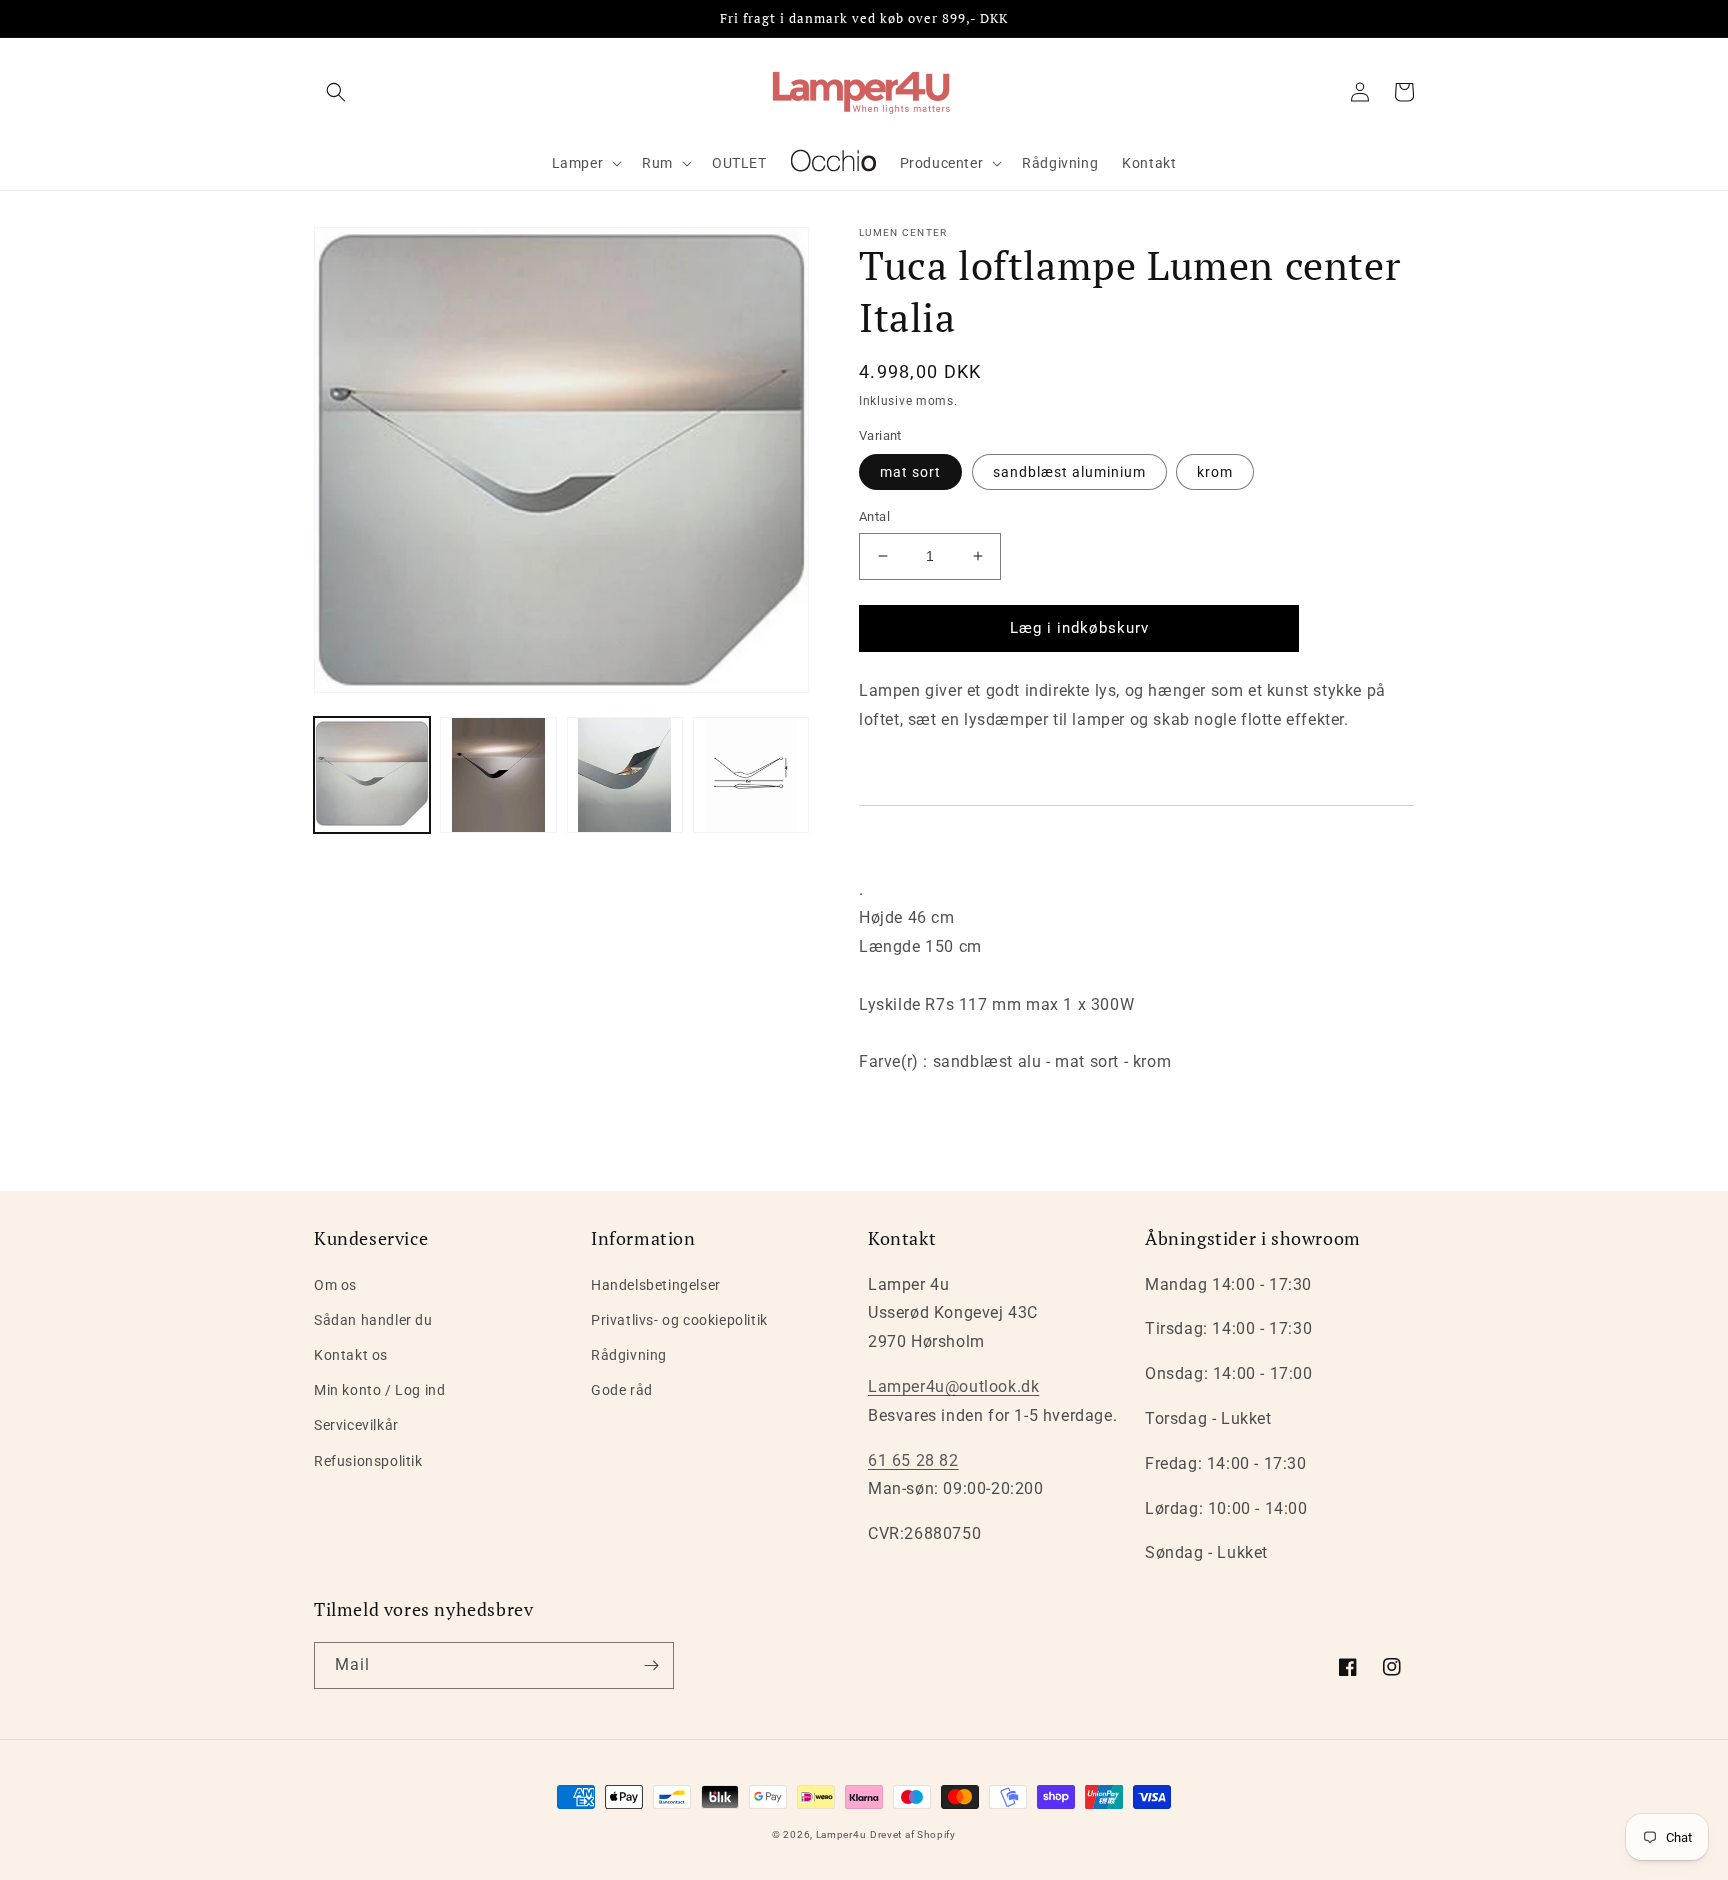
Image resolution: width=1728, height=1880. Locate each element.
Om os (335, 1285)
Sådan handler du (373, 1320)
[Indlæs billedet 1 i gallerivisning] (372, 775)
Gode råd (622, 1390)
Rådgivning (629, 1355)
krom (1215, 472)
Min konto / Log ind (379, 1390)
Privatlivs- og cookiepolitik (679, 1320)
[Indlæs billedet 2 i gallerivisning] (498, 775)
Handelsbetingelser (656, 1285)
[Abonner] (651, 1665)
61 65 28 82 (913, 1460)
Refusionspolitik (368, 1461)
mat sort (910, 472)
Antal (874, 516)
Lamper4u (841, 1834)
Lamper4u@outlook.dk (953, 1386)
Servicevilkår (356, 1425)
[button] (336, 92)
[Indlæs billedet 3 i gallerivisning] (625, 775)
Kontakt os (351, 1355)
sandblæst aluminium (1069, 472)
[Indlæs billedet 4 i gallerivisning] (751, 775)
